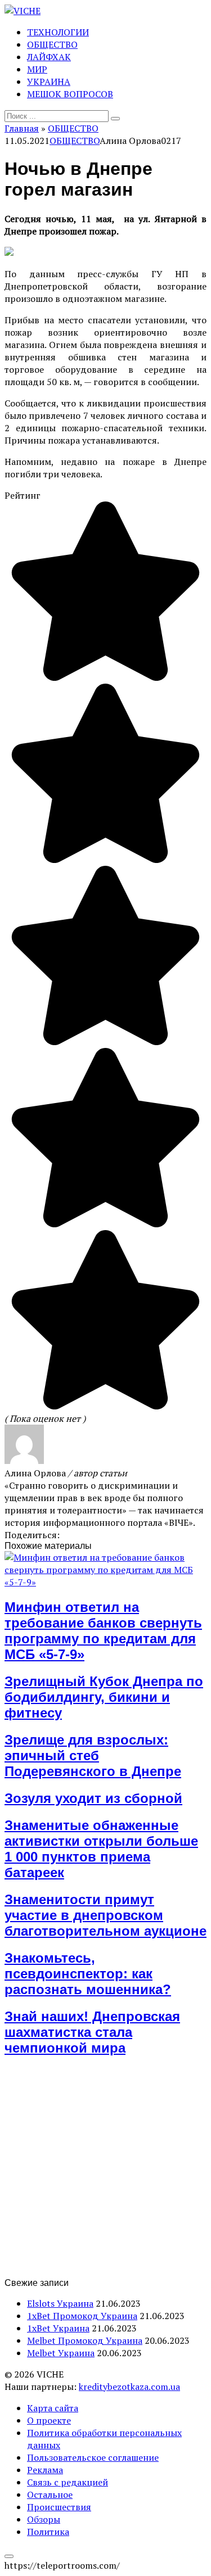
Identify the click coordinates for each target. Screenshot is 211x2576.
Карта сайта (53, 2408)
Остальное (50, 2494)
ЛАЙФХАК (49, 57)
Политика (48, 2532)
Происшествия (59, 2507)
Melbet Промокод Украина (85, 2340)
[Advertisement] (105, 2173)
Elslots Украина (60, 2303)
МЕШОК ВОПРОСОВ (70, 94)
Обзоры (44, 2519)
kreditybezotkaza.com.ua (129, 2387)
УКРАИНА (49, 82)
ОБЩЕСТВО (52, 44)
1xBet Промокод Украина (82, 2316)
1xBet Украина (58, 2328)
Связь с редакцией (68, 2482)
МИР (37, 69)
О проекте (49, 2420)
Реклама (45, 2470)
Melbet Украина (61, 2353)
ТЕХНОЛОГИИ (58, 32)
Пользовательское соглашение (93, 2457)
